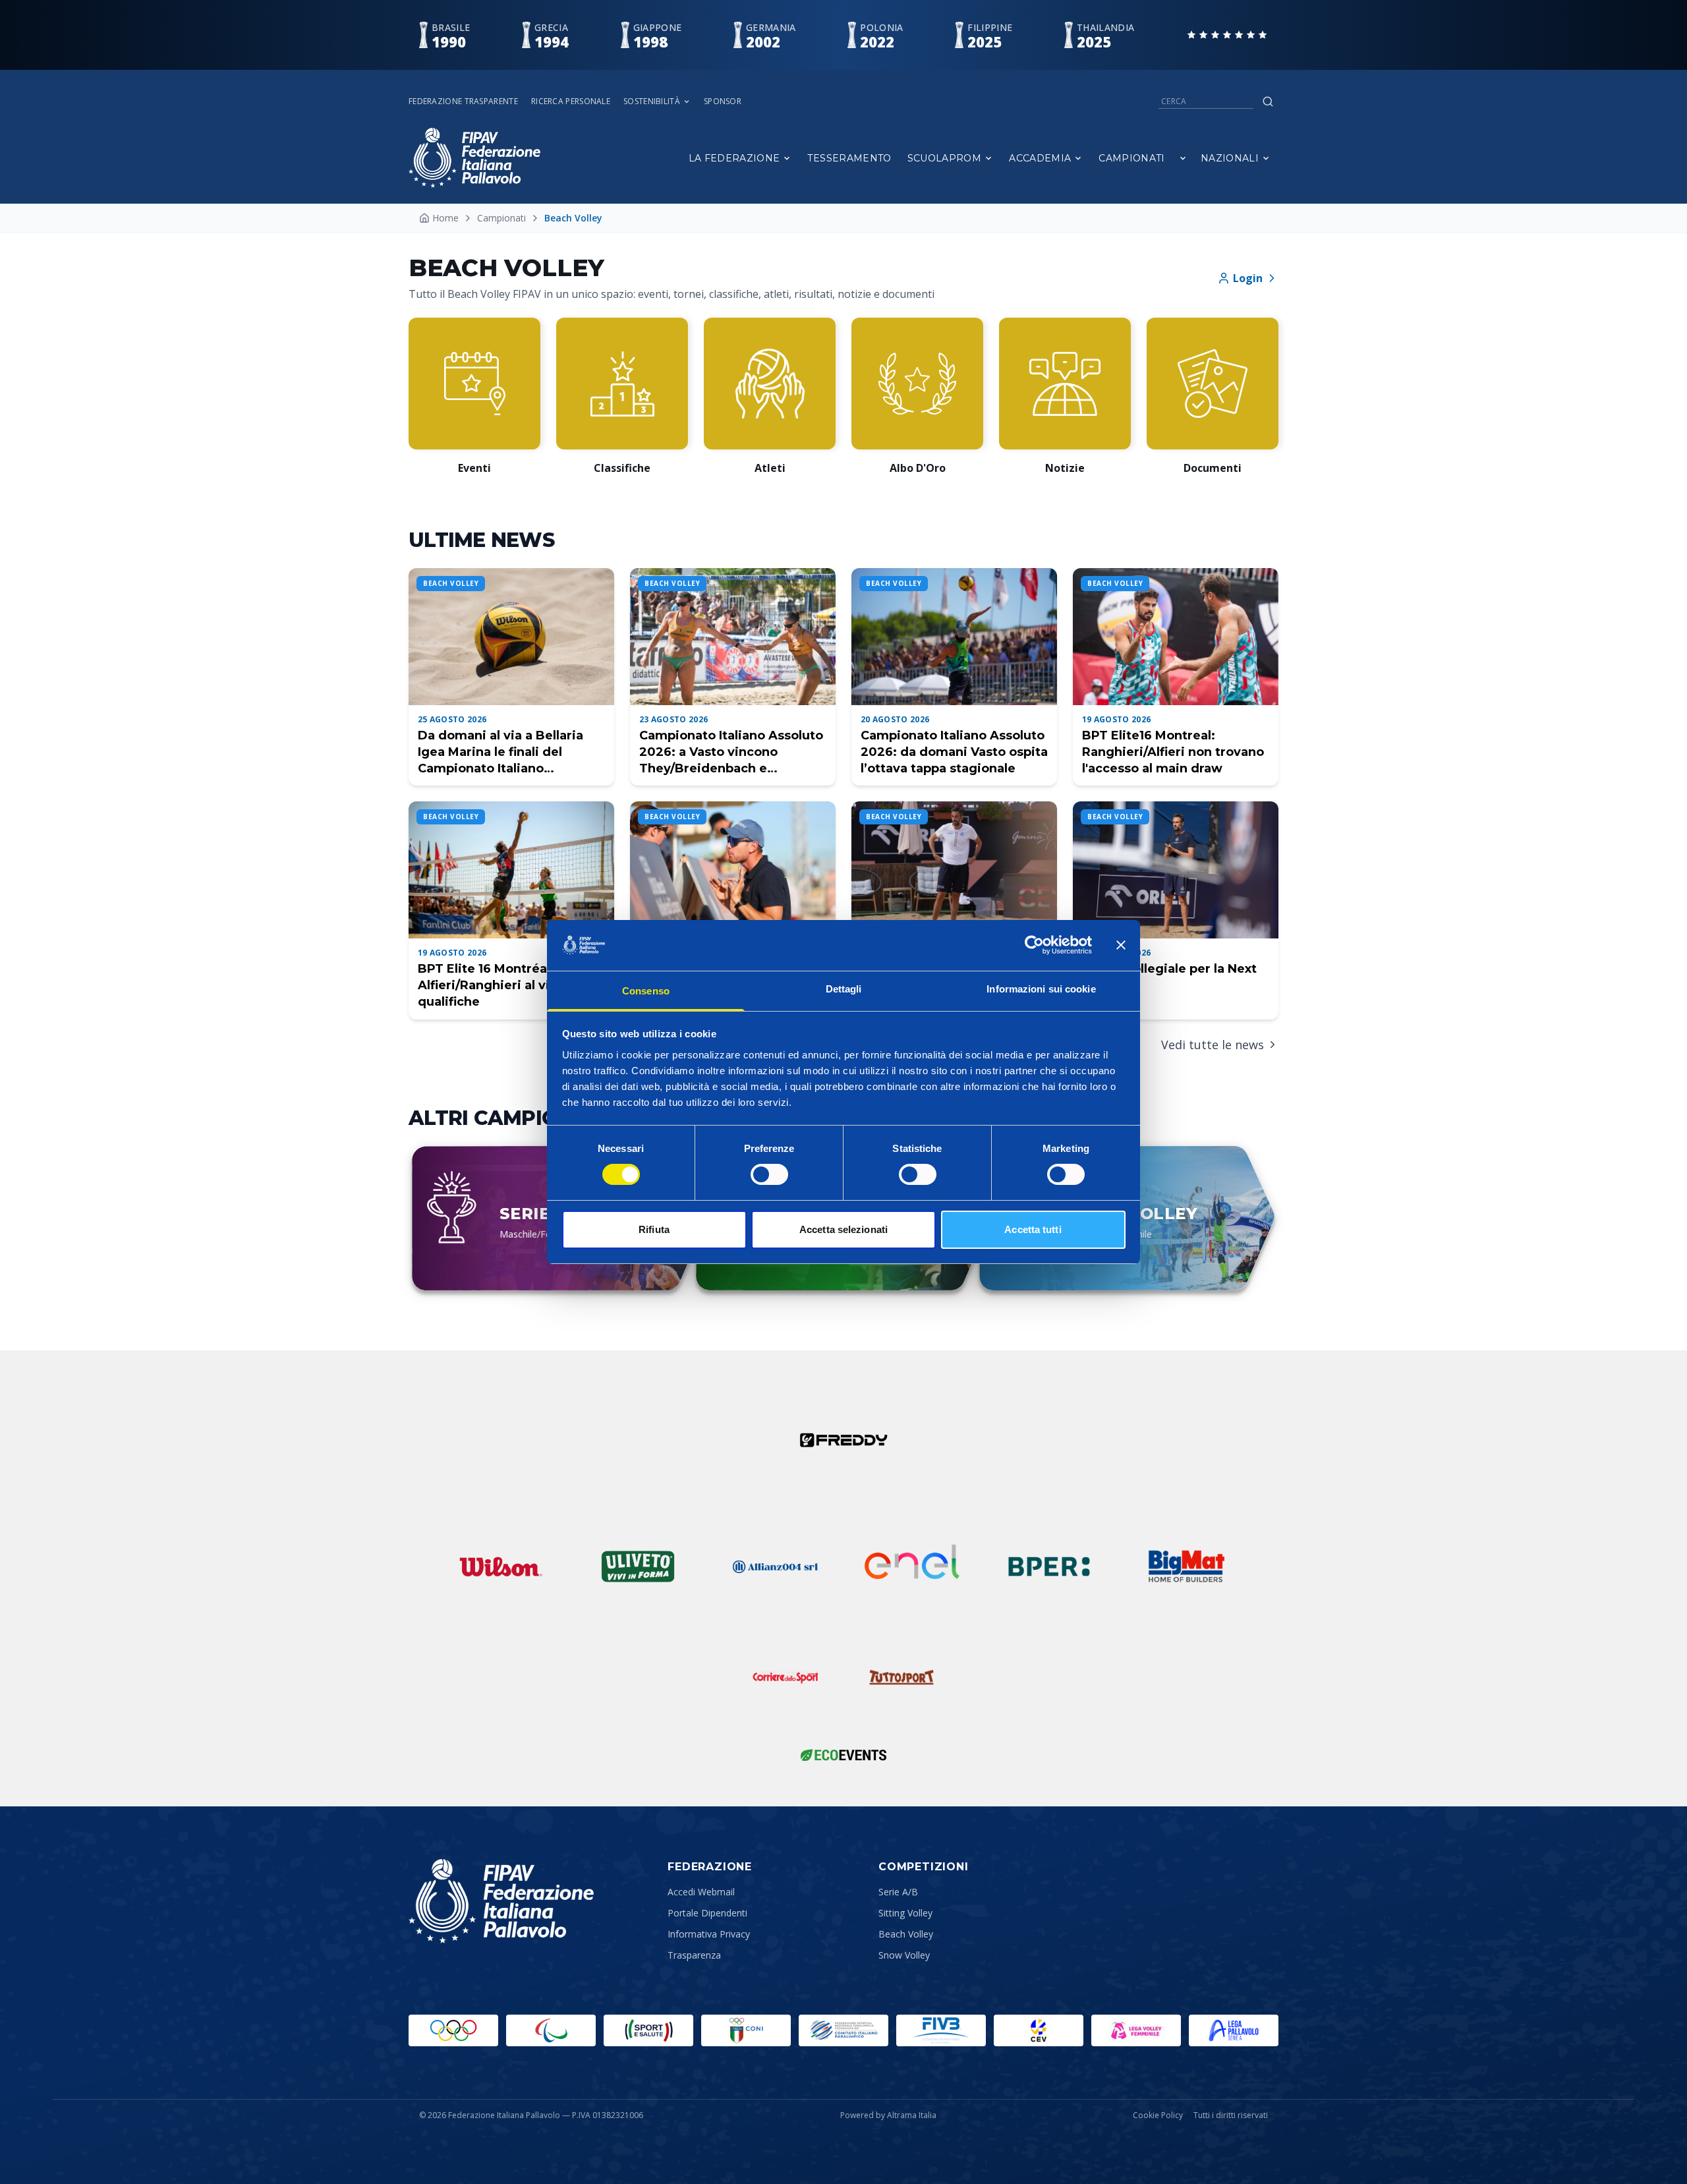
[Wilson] (501, 1566)
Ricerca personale (571, 101)
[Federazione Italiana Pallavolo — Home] (474, 158)
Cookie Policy (1158, 2115)
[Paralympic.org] (551, 2030)
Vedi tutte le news (1213, 1045)
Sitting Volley (905, 1913)
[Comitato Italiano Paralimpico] (843, 2030)
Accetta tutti (1033, 1229)
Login (1248, 278)
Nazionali (1230, 158)
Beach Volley (906, 1934)
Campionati (1132, 158)
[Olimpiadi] (453, 2030)
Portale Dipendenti (707, 1913)
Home (445, 218)
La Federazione (734, 158)
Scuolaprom (945, 158)
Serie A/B (898, 1892)
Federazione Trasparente (463, 101)
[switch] (769, 1174)
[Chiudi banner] (1121, 945)
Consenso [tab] (646, 991)
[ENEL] (912, 1566)
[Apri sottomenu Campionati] (1183, 158)
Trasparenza (694, 1955)
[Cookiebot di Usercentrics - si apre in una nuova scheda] (1034, 945)
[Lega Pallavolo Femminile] (1136, 2030)
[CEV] (1039, 2030)
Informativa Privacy (709, 1934)
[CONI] (746, 2030)
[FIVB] (941, 2030)
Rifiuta (654, 1229)
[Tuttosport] (901, 1677)
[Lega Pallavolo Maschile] (1234, 2030)
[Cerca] (1268, 101)
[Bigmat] (1186, 1566)
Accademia (1040, 158)
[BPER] (1049, 1566)
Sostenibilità (652, 101)
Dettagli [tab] (844, 989)
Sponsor (723, 101)
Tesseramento (849, 158)
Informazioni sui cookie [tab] (1041, 989)
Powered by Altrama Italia (888, 2115)
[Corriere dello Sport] (786, 1677)
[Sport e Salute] (648, 2030)
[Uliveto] (638, 1566)
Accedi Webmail (701, 1892)
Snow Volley (904, 1955)
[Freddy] (843, 1440)
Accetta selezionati (843, 1229)
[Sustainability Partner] (843, 1755)
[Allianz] (775, 1566)
